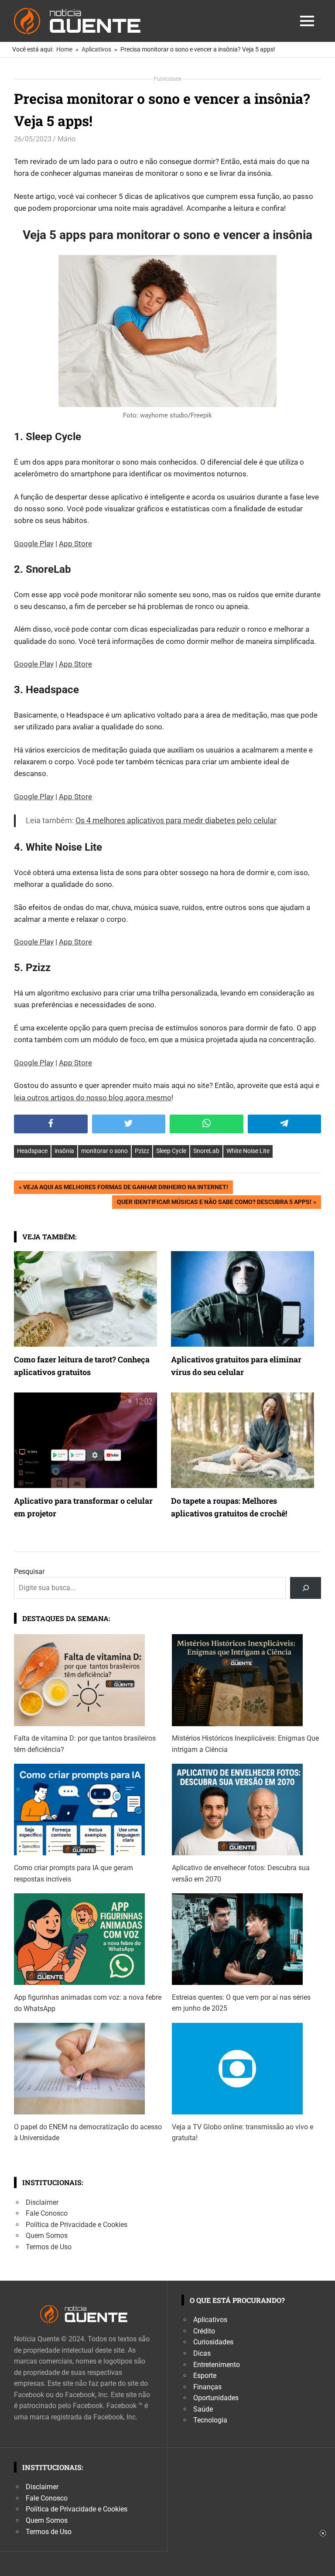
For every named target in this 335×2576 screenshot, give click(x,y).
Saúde (203, 2409)
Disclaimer (42, 2202)
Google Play (34, 544)
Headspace (32, 1151)
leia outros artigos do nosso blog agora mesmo (93, 1098)
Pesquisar (29, 1572)
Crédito (204, 2331)
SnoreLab (206, 1151)
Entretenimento (217, 2365)
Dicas (202, 2353)
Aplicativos (210, 2320)
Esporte (205, 2376)
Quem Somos (47, 2236)
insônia (64, 1151)
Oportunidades (216, 2398)
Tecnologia (210, 2420)
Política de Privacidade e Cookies (77, 2225)
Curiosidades (213, 2342)
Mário (67, 139)
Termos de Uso (49, 2247)
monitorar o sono (104, 1151)
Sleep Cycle (171, 1151)
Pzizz (142, 1151)
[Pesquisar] (306, 1588)
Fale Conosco (47, 2213)
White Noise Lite (248, 1151)
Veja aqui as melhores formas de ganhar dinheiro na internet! (125, 1189)
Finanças (207, 2387)
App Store (75, 544)
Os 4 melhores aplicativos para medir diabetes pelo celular (176, 820)
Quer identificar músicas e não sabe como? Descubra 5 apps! (214, 1203)
